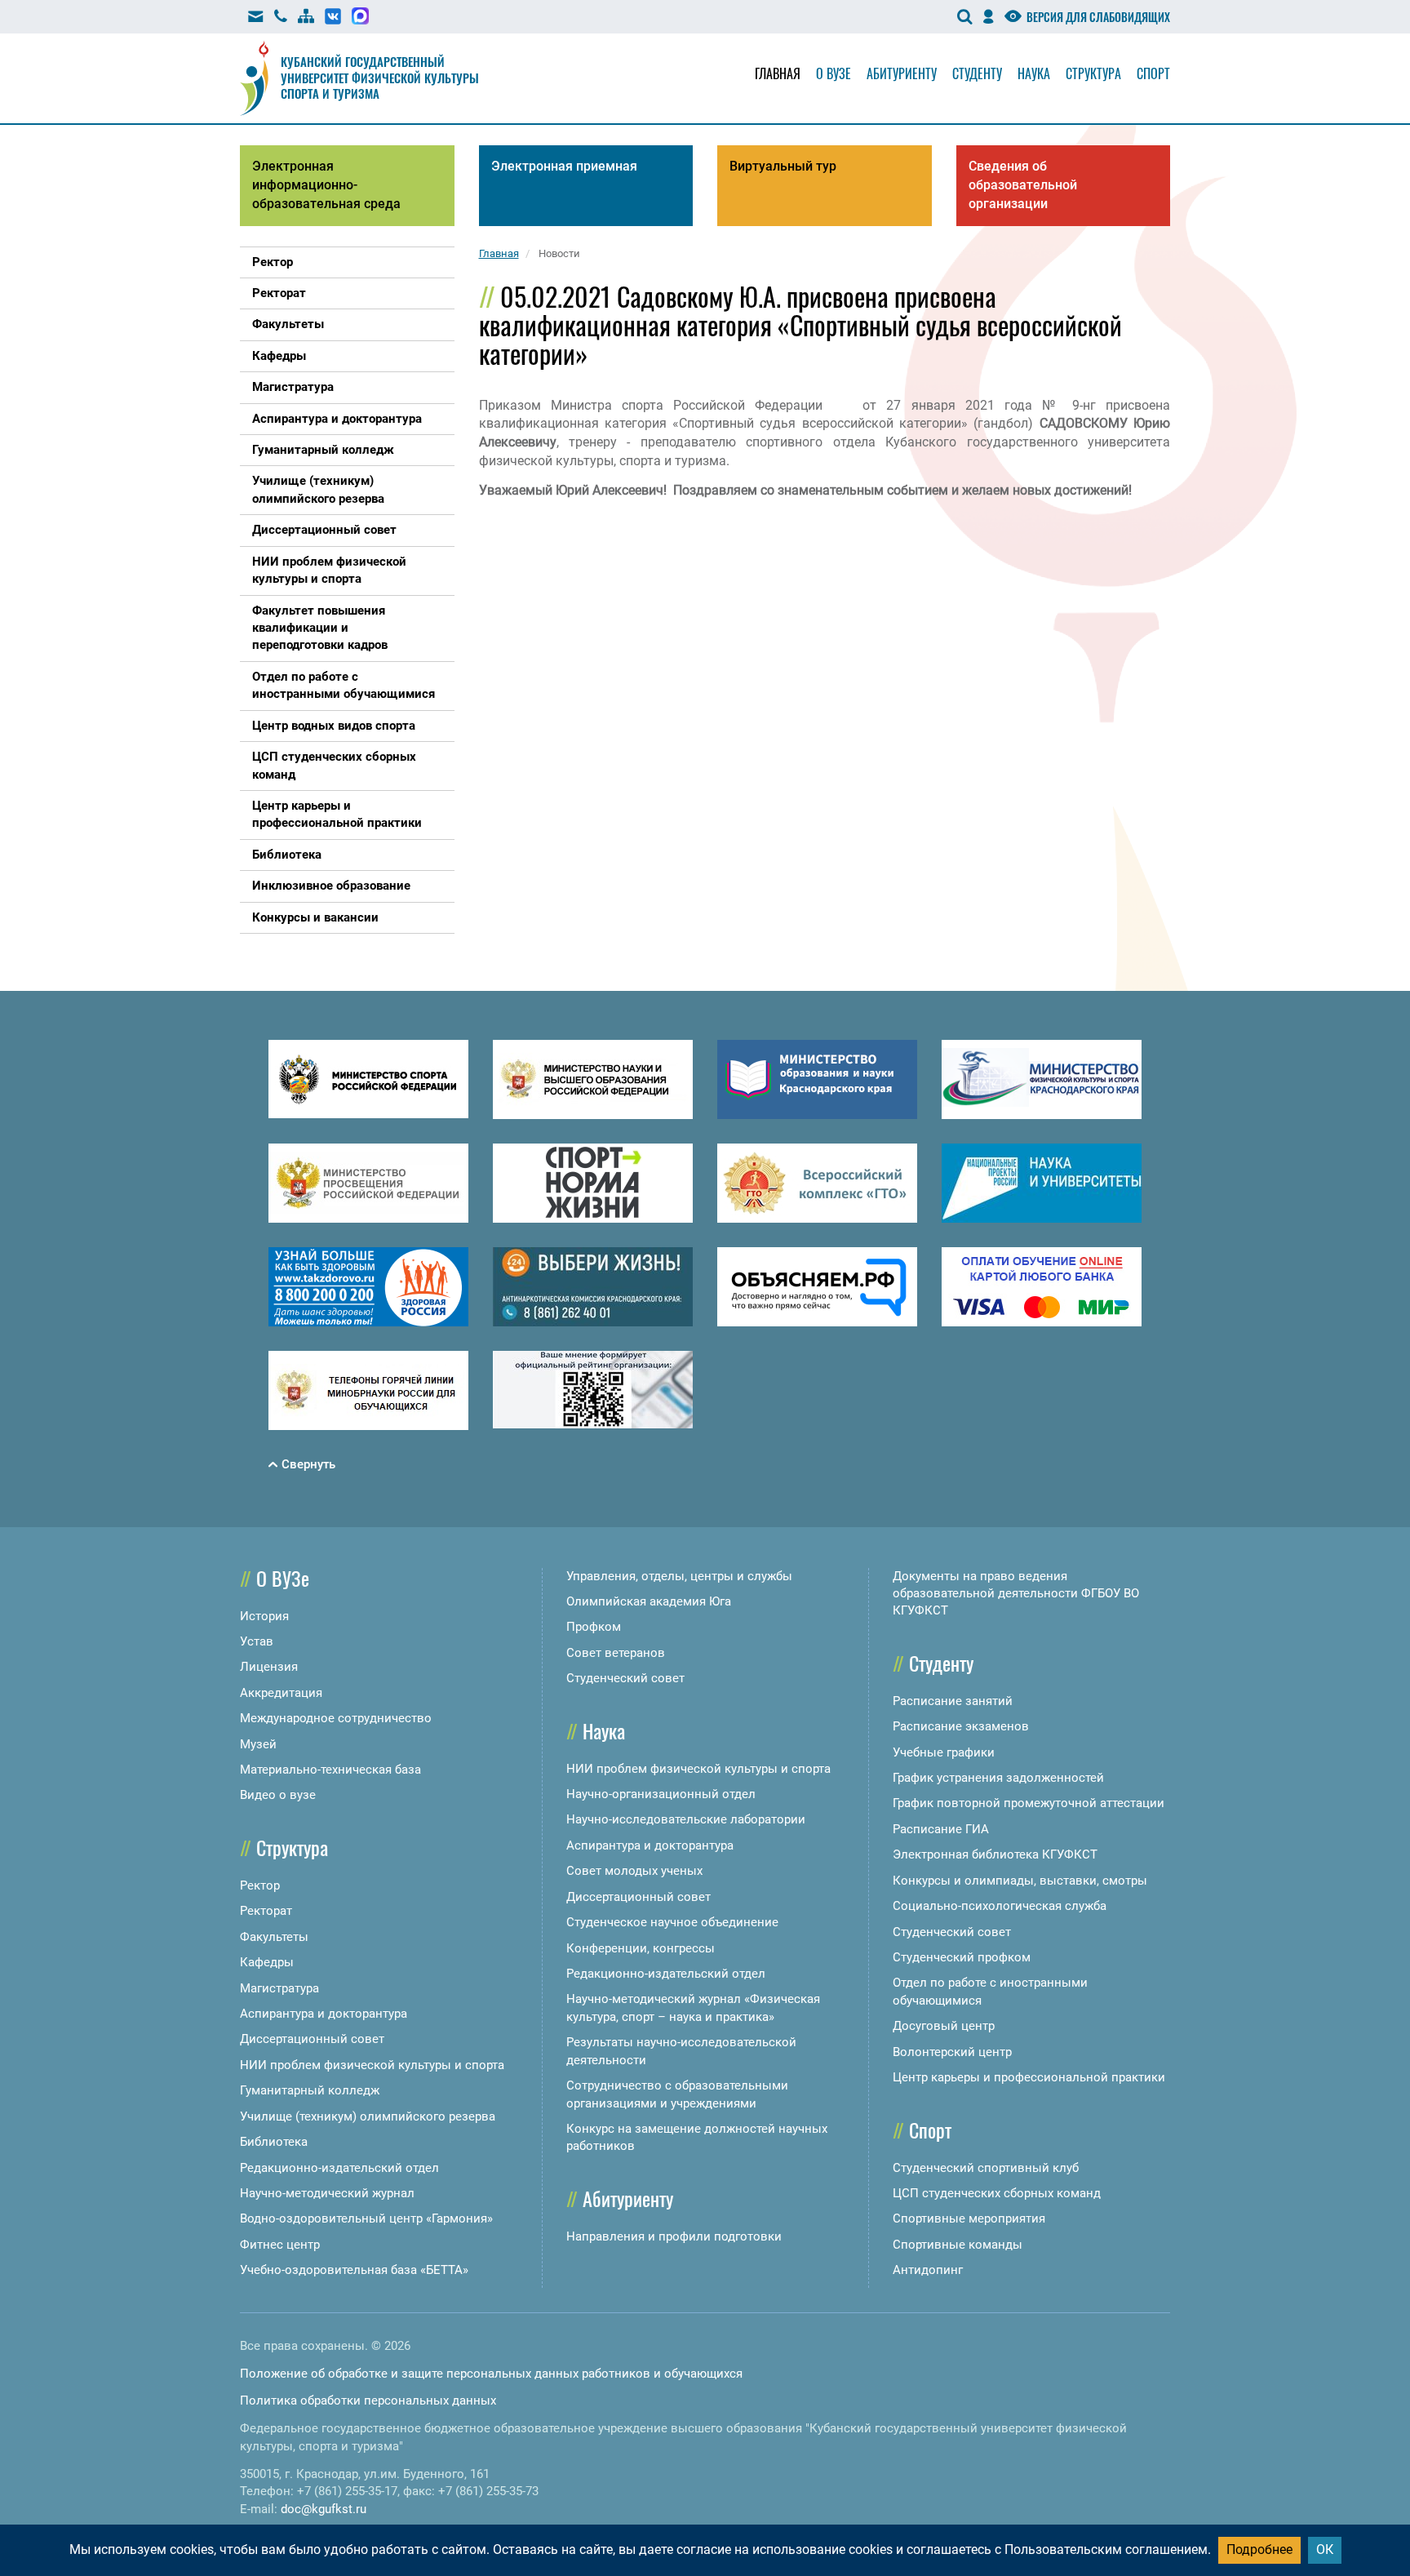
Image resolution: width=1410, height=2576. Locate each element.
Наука (1034, 73)
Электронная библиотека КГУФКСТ (995, 1854)
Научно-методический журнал (327, 2193)
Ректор (260, 1885)
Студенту (977, 73)
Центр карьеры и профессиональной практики (1029, 2077)
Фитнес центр (280, 2245)
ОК (1325, 2549)
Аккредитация (281, 1693)
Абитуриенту (902, 73)
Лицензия (269, 1667)
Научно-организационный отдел (661, 1794)
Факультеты (274, 1937)
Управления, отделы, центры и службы (679, 1576)
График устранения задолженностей (998, 1778)
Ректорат (266, 1911)
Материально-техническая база (330, 1770)
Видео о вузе (278, 1795)
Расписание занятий (953, 1701)
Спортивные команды (958, 2245)
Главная (778, 73)
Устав (257, 1641)
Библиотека (274, 2142)
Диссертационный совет (312, 2039)
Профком (594, 1627)
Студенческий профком (962, 1957)
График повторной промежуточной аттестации (1029, 1803)
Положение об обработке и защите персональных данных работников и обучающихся (491, 2374)
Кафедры (267, 1962)
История (264, 1616)
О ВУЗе (283, 1578)
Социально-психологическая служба (1000, 1906)
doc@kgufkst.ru (324, 2509)
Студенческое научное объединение (672, 1922)
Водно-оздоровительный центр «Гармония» (366, 2218)
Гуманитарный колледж (310, 2090)
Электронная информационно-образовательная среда (326, 185)
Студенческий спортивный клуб (986, 2168)
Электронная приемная (564, 166)
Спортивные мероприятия (969, 2218)
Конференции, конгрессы (641, 1948)
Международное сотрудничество (336, 1718)
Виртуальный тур (783, 166)
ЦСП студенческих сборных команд (997, 2193)
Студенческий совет (625, 1678)
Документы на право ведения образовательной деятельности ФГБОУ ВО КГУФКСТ (1016, 1594)
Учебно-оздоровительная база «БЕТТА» (354, 2270)
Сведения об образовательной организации (1023, 185)
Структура (1093, 73)
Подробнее (1259, 2549)
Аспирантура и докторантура (324, 2014)
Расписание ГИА (941, 1829)
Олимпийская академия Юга (649, 1601)
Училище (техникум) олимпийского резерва (368, 2116)
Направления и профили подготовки (674, 2236)
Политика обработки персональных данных (368, 2401)
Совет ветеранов (616, 1653)
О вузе (834, 73)
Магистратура (279, 1988)
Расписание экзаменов (961, 1726)
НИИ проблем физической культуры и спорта (372, 2065)
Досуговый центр (944, 2026)
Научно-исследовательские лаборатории (686, 1819)
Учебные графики (944, 1752)
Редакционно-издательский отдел (339, 2168)
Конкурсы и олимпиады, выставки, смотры (1020, 1881)
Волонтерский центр (952, 2052)
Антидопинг (928, 2270)
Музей (258, 1744)
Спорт (1153, 73)
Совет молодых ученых (634, 1871)
